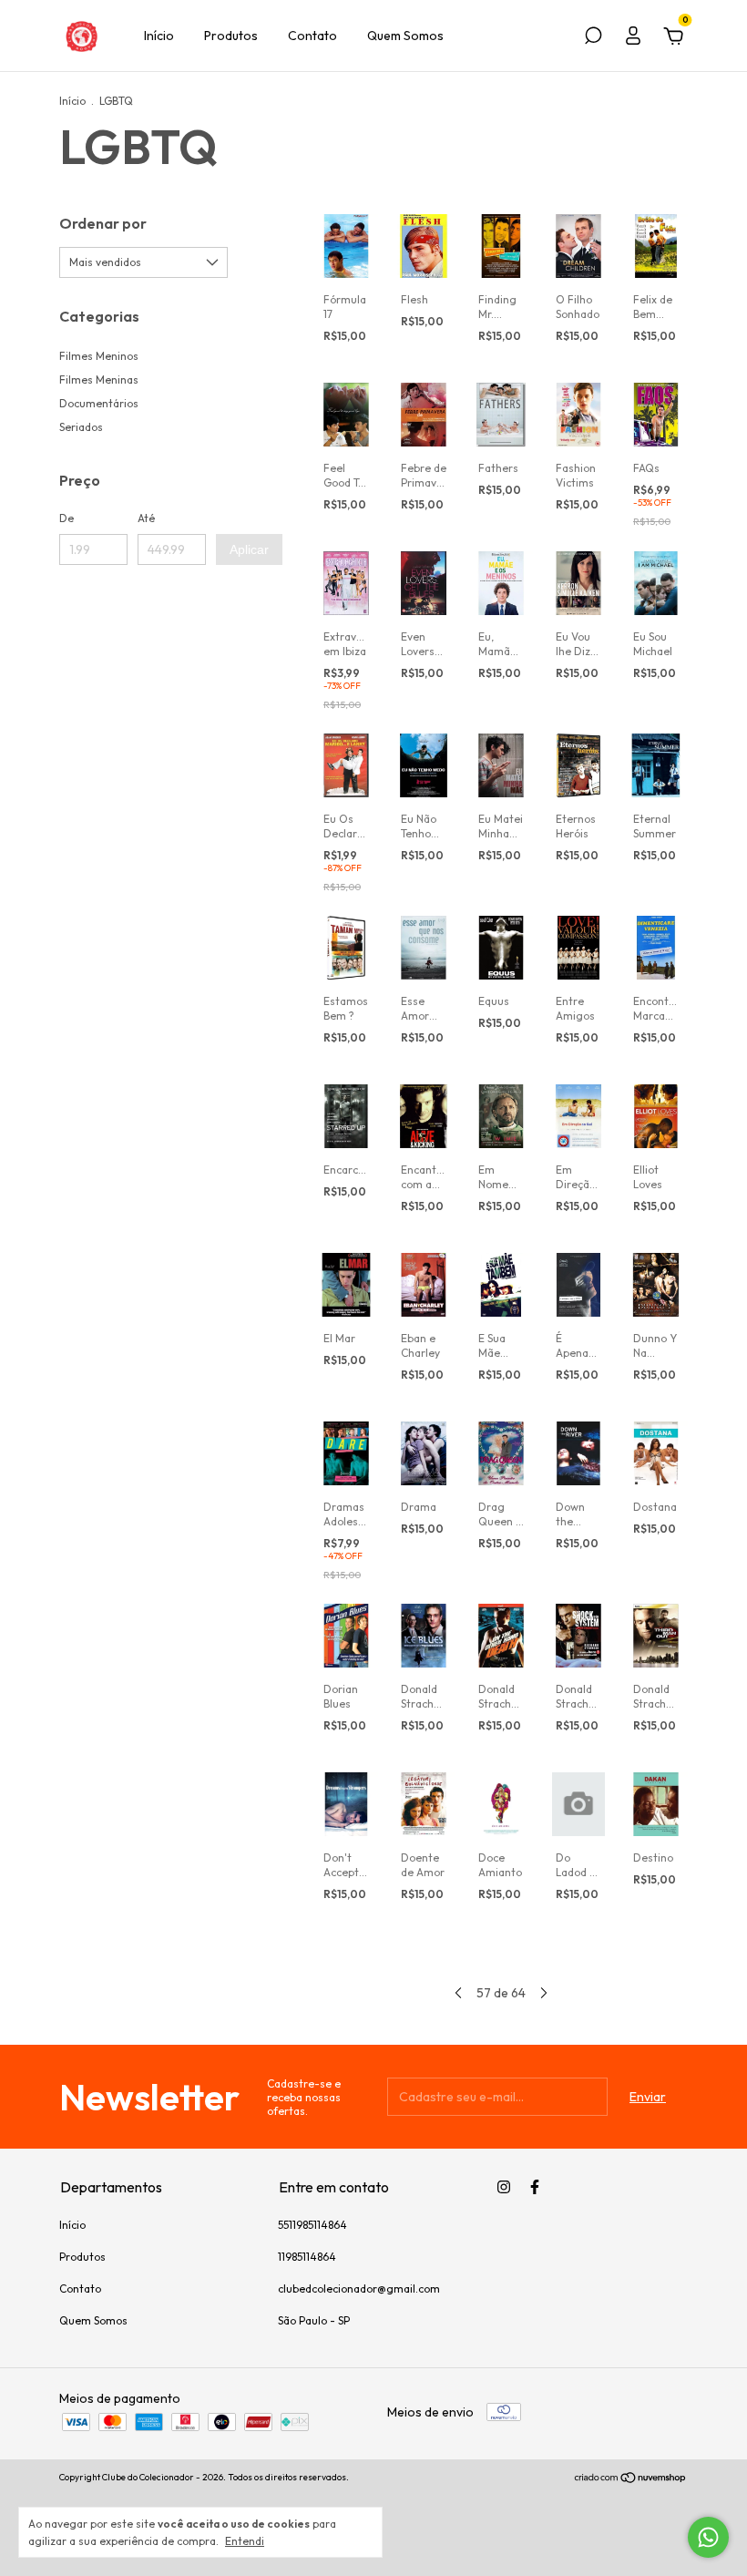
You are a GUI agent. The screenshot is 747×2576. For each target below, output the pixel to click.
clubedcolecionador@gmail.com (359, 2289)
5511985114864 (312, 2225)
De (67, 518)
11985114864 (307, 2257)
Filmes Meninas (99, 380)
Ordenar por (103, 223)
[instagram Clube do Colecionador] (504, 2187)
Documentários (99, 403)
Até (146, 518)
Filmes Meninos (99, 356)
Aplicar (249, 549)
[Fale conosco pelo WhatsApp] (708, 2537)
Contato (312, 36)
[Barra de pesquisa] (593, 38)
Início (159, 36)
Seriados (81, 427)
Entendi (245, 2541)
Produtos (231, 36)
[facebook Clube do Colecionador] (535, 2187)
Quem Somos (405, 36)
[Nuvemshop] (631, 2479)
